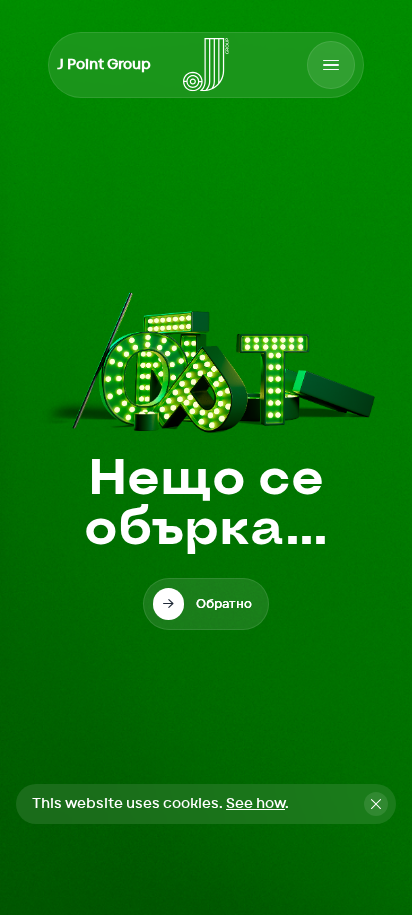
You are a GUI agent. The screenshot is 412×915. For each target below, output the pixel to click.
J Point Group (104, 65)
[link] (206, 604)
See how (255, 804)
